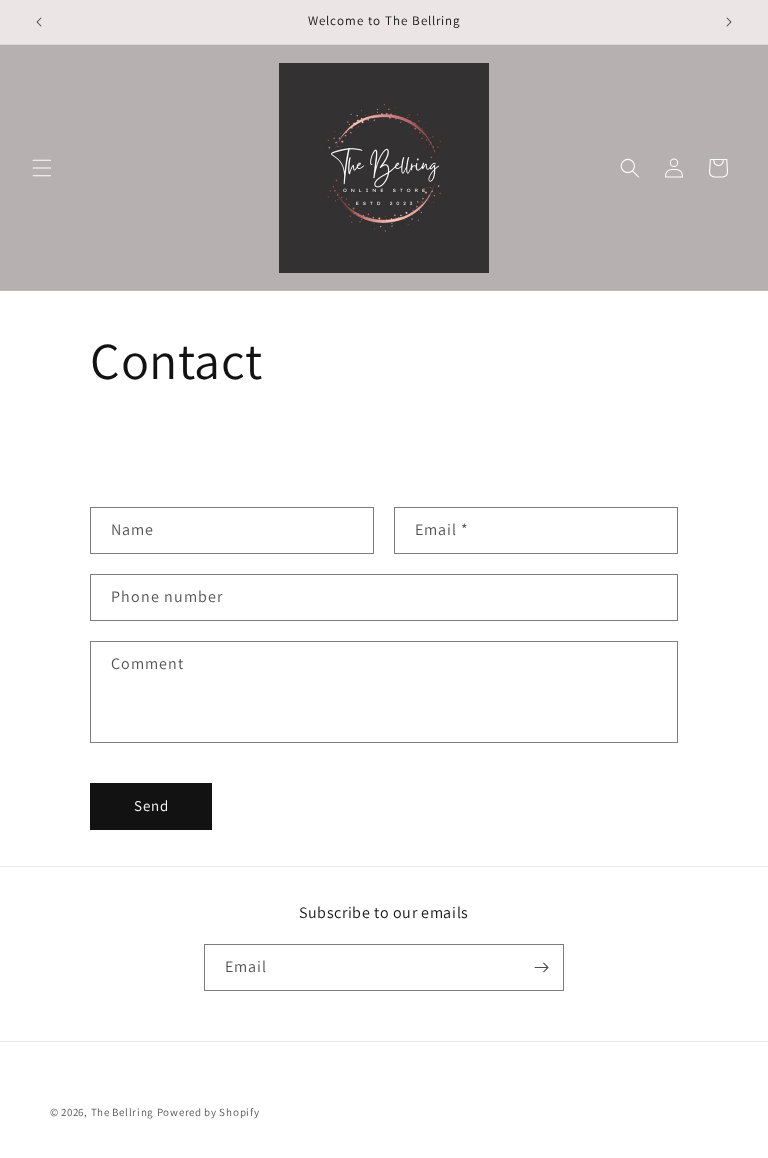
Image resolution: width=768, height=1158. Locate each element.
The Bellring (122, 1112)
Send (151, 805)
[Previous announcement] (39, 22)
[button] (42, 168)
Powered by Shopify (208, 1112)
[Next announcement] (729, 22)
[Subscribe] (541, 967)
